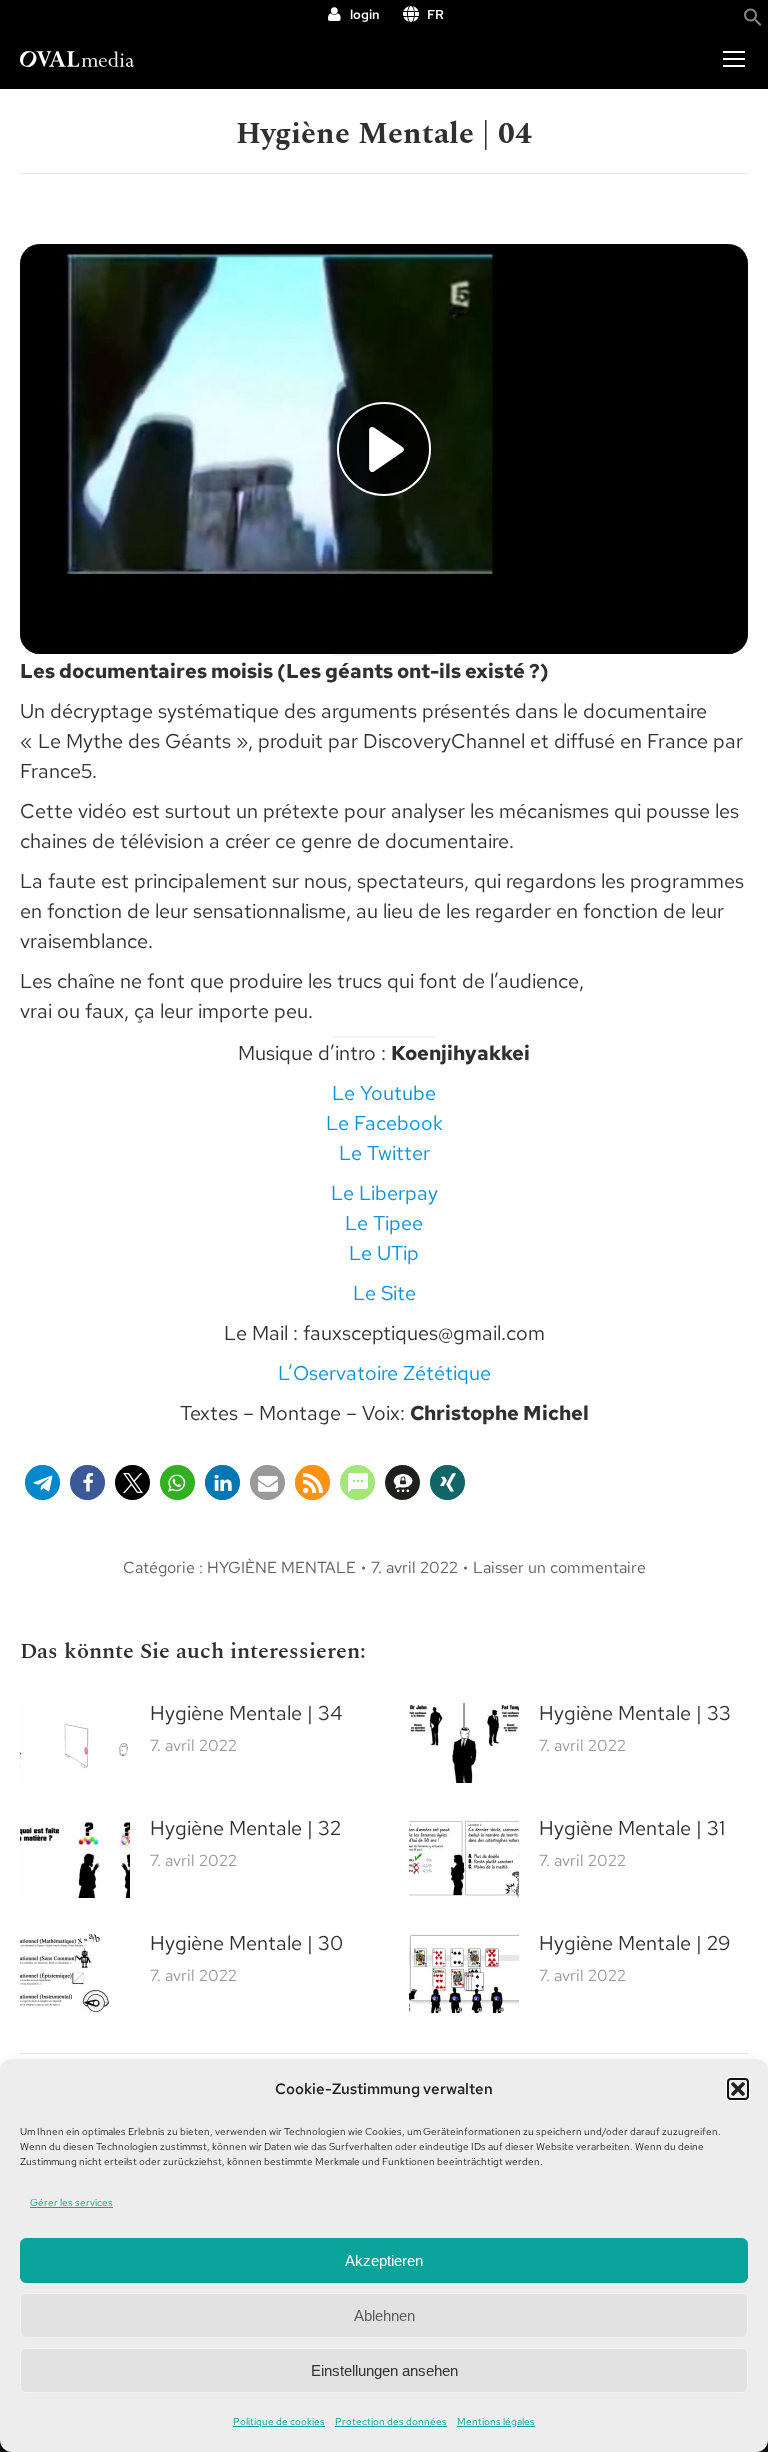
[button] (738, 2089)
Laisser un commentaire (559, 1567)
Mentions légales (496, 2421)
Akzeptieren (384, 2260)
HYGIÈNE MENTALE (281, 1567)
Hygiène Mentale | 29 (634, 1943)
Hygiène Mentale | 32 (245, 1828)
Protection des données (391, 2421)
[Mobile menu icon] (734, 59)
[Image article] (75, 1743)
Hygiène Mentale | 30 (246, 1943)
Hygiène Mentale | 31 (632, 1828)
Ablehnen (384, 2315)
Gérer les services (71, 2202)
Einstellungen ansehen (384, 2370)
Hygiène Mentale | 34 (246, 1713)
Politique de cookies (279, 2421)
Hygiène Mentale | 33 (635, 1713)
